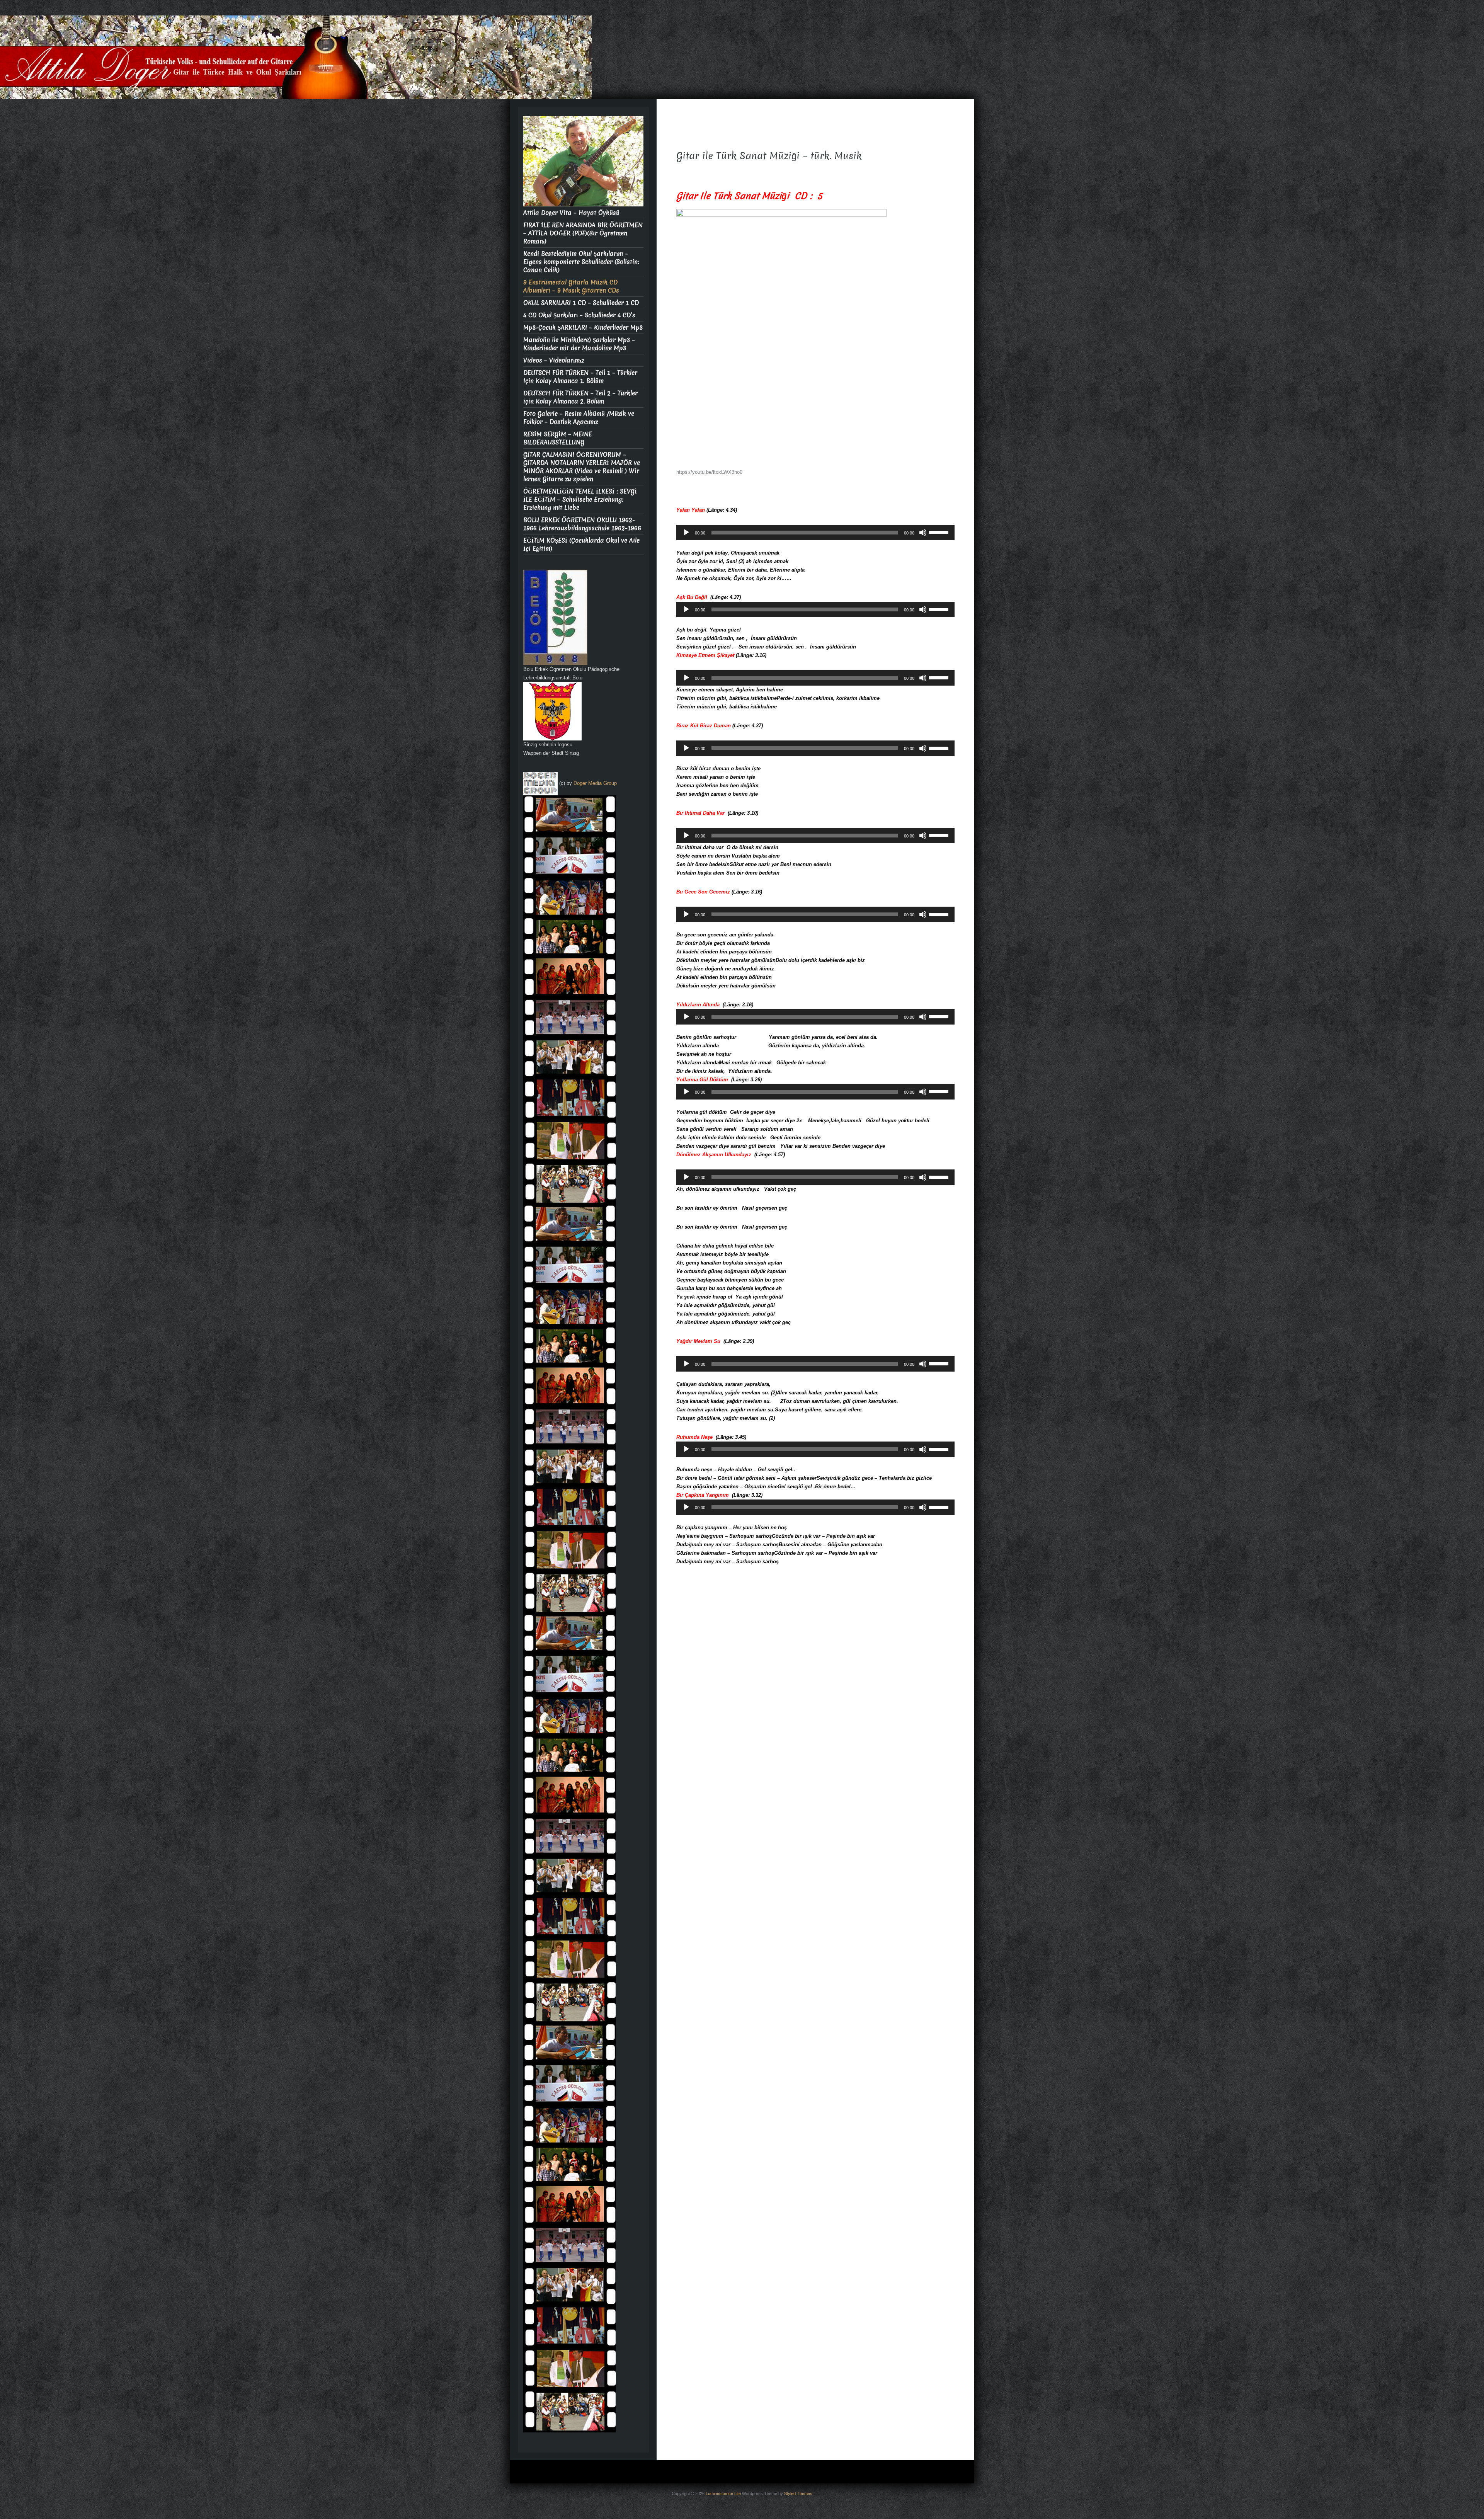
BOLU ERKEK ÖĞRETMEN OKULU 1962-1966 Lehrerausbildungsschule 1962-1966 (582, 524)
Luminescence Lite (723, 2493)
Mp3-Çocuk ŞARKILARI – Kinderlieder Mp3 (583, 328)
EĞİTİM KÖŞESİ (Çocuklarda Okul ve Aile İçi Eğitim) (581, 545)
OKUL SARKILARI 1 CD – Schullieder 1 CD (581, 303)
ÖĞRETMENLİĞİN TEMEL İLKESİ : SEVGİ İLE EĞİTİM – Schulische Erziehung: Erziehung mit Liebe (580, 500)
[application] (815, 533)
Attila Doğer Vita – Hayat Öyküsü (571, 213)
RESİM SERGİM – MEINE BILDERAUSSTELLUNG (558, 438)
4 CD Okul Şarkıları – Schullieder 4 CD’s (579, 315)
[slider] (940, 532)
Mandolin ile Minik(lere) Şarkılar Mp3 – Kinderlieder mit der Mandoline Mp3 (579, 344)
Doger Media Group (595, 783)
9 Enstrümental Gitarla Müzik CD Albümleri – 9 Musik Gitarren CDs (571, 286)
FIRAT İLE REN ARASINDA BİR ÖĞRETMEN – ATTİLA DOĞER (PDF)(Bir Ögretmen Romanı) (583, 233)
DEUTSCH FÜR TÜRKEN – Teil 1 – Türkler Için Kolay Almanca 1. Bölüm (580, 377)
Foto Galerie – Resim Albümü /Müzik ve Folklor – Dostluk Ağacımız (579, 418)
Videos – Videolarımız (554, 360)
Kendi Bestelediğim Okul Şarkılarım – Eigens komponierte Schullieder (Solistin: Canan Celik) (581, 262)
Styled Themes (798, 2493)
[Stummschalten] (923, 533)
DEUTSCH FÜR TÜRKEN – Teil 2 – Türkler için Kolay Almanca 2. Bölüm (580, 397)
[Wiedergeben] (686, 533)
